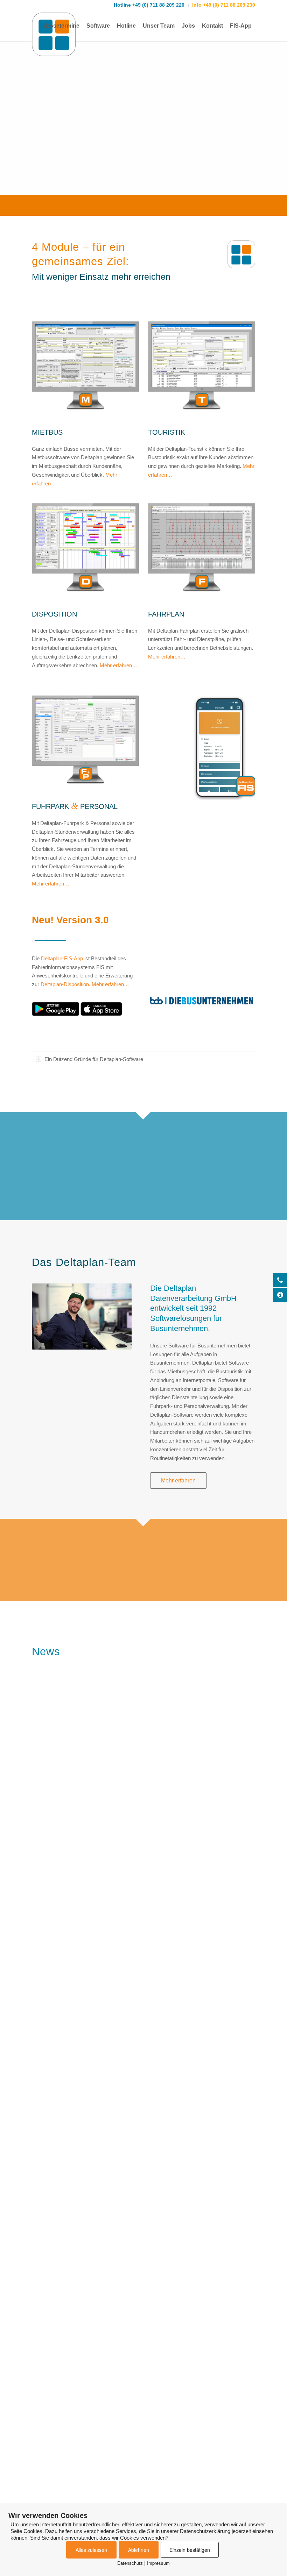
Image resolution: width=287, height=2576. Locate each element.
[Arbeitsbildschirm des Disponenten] (85, 554)
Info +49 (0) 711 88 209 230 (223, 5)
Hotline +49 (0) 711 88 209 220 (149, 5)
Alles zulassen (91, 2550)
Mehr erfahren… (118, 665)
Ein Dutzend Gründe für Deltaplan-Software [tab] (94, 1059)
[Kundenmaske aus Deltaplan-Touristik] (202, 373)
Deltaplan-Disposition (65, 984)
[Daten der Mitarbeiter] (85, 747)
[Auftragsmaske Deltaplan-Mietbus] (85, 373)
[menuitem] (61, 26)
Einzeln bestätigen (190, 2550)
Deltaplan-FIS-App (62, 958)
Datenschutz (130, 2563)
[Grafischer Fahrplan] (202, 554)
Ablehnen (139, 2550)
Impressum (158, 2563)
